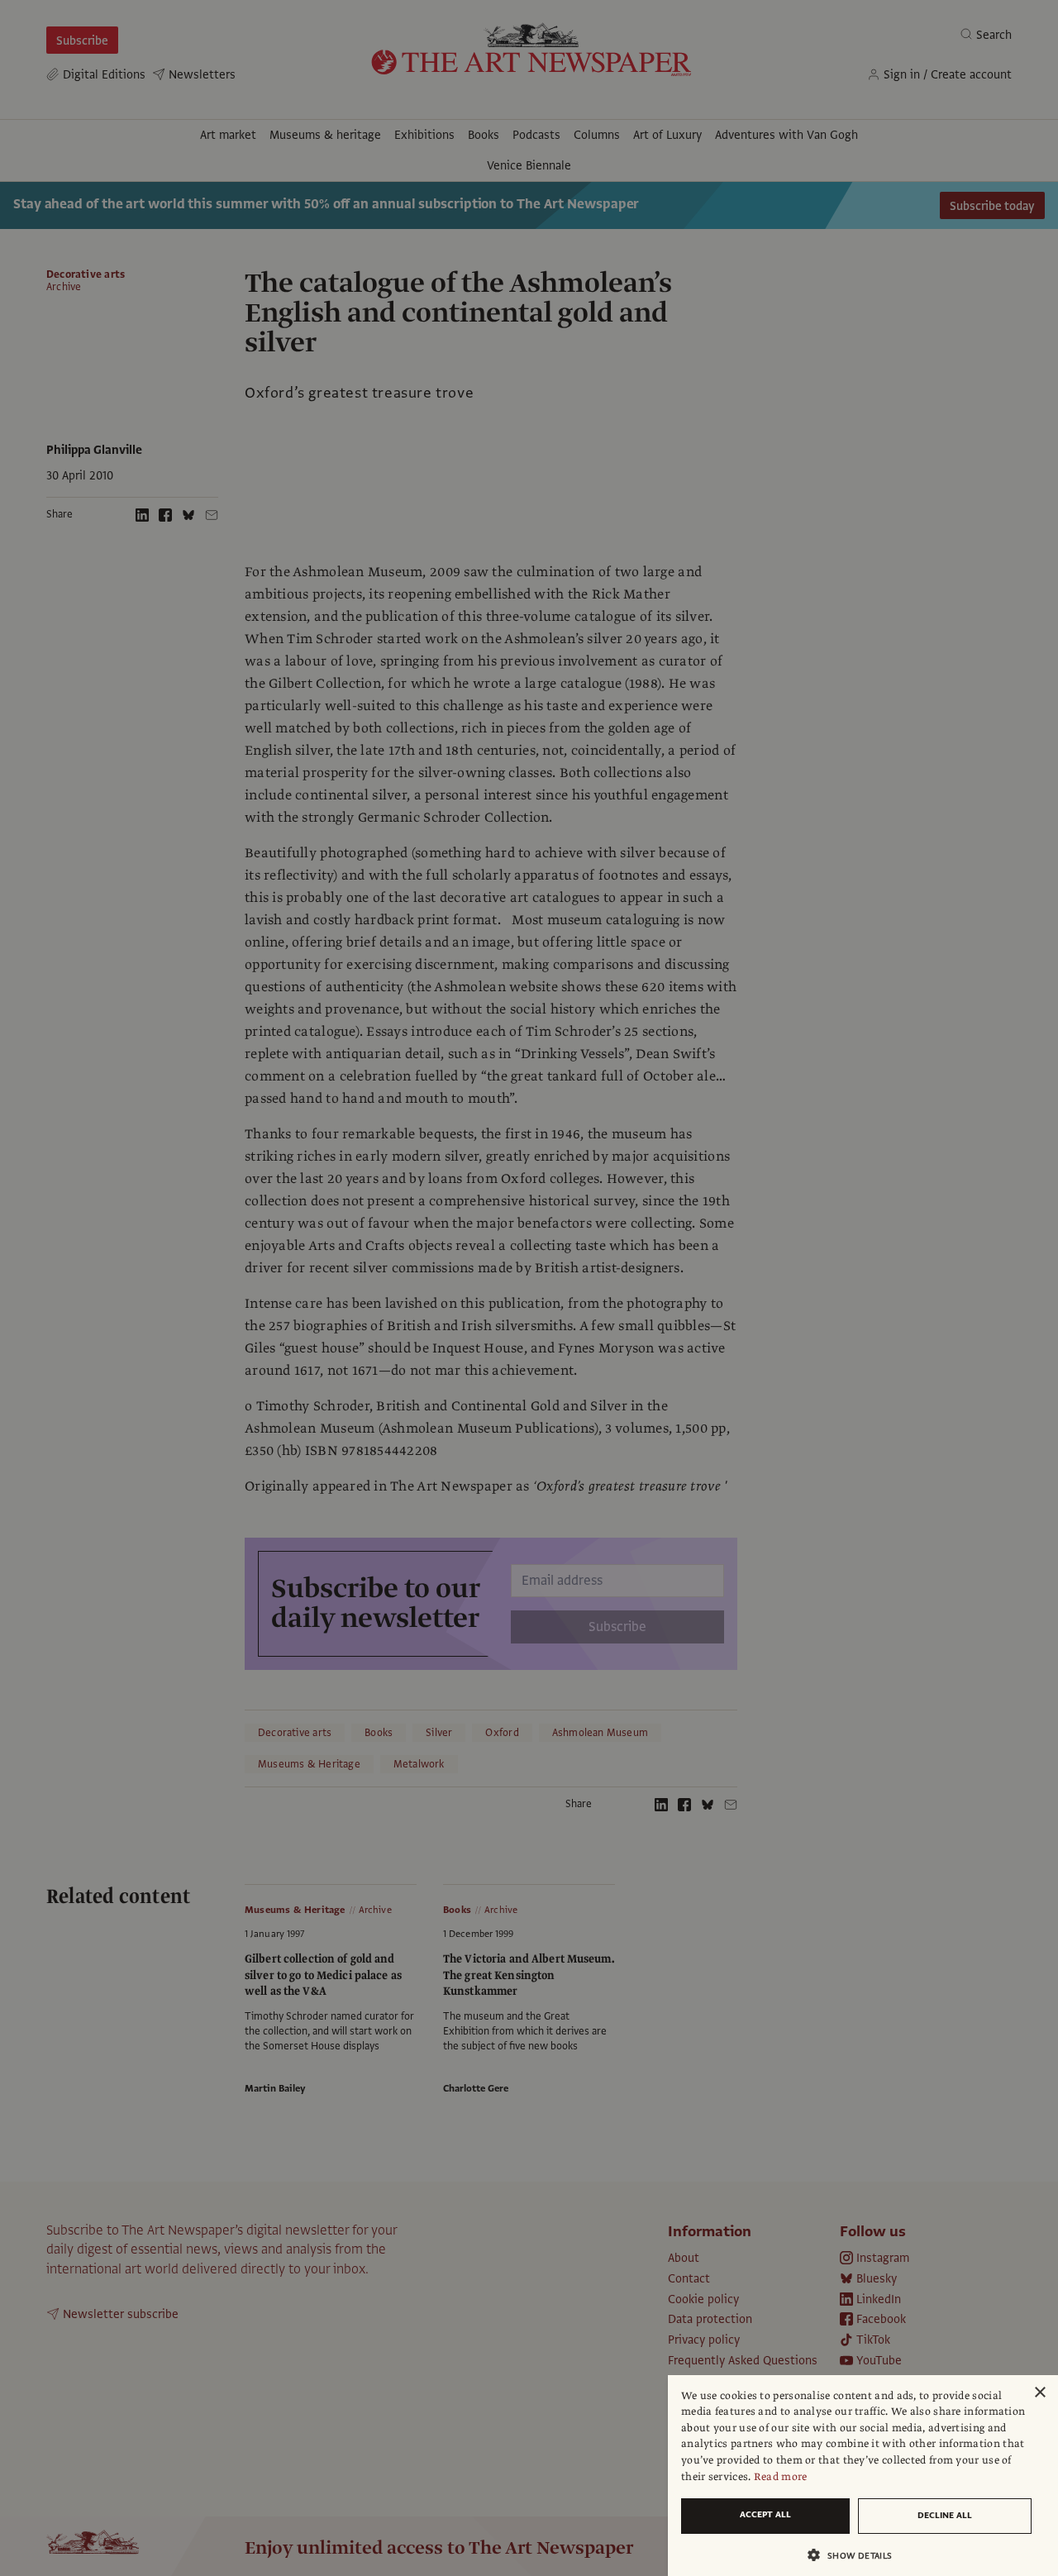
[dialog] (863, 2476)
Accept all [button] (765, 2514)
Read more (781, 2477)
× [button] (1039, 2393)
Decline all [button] (945, 2515)
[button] (856, 2555)
